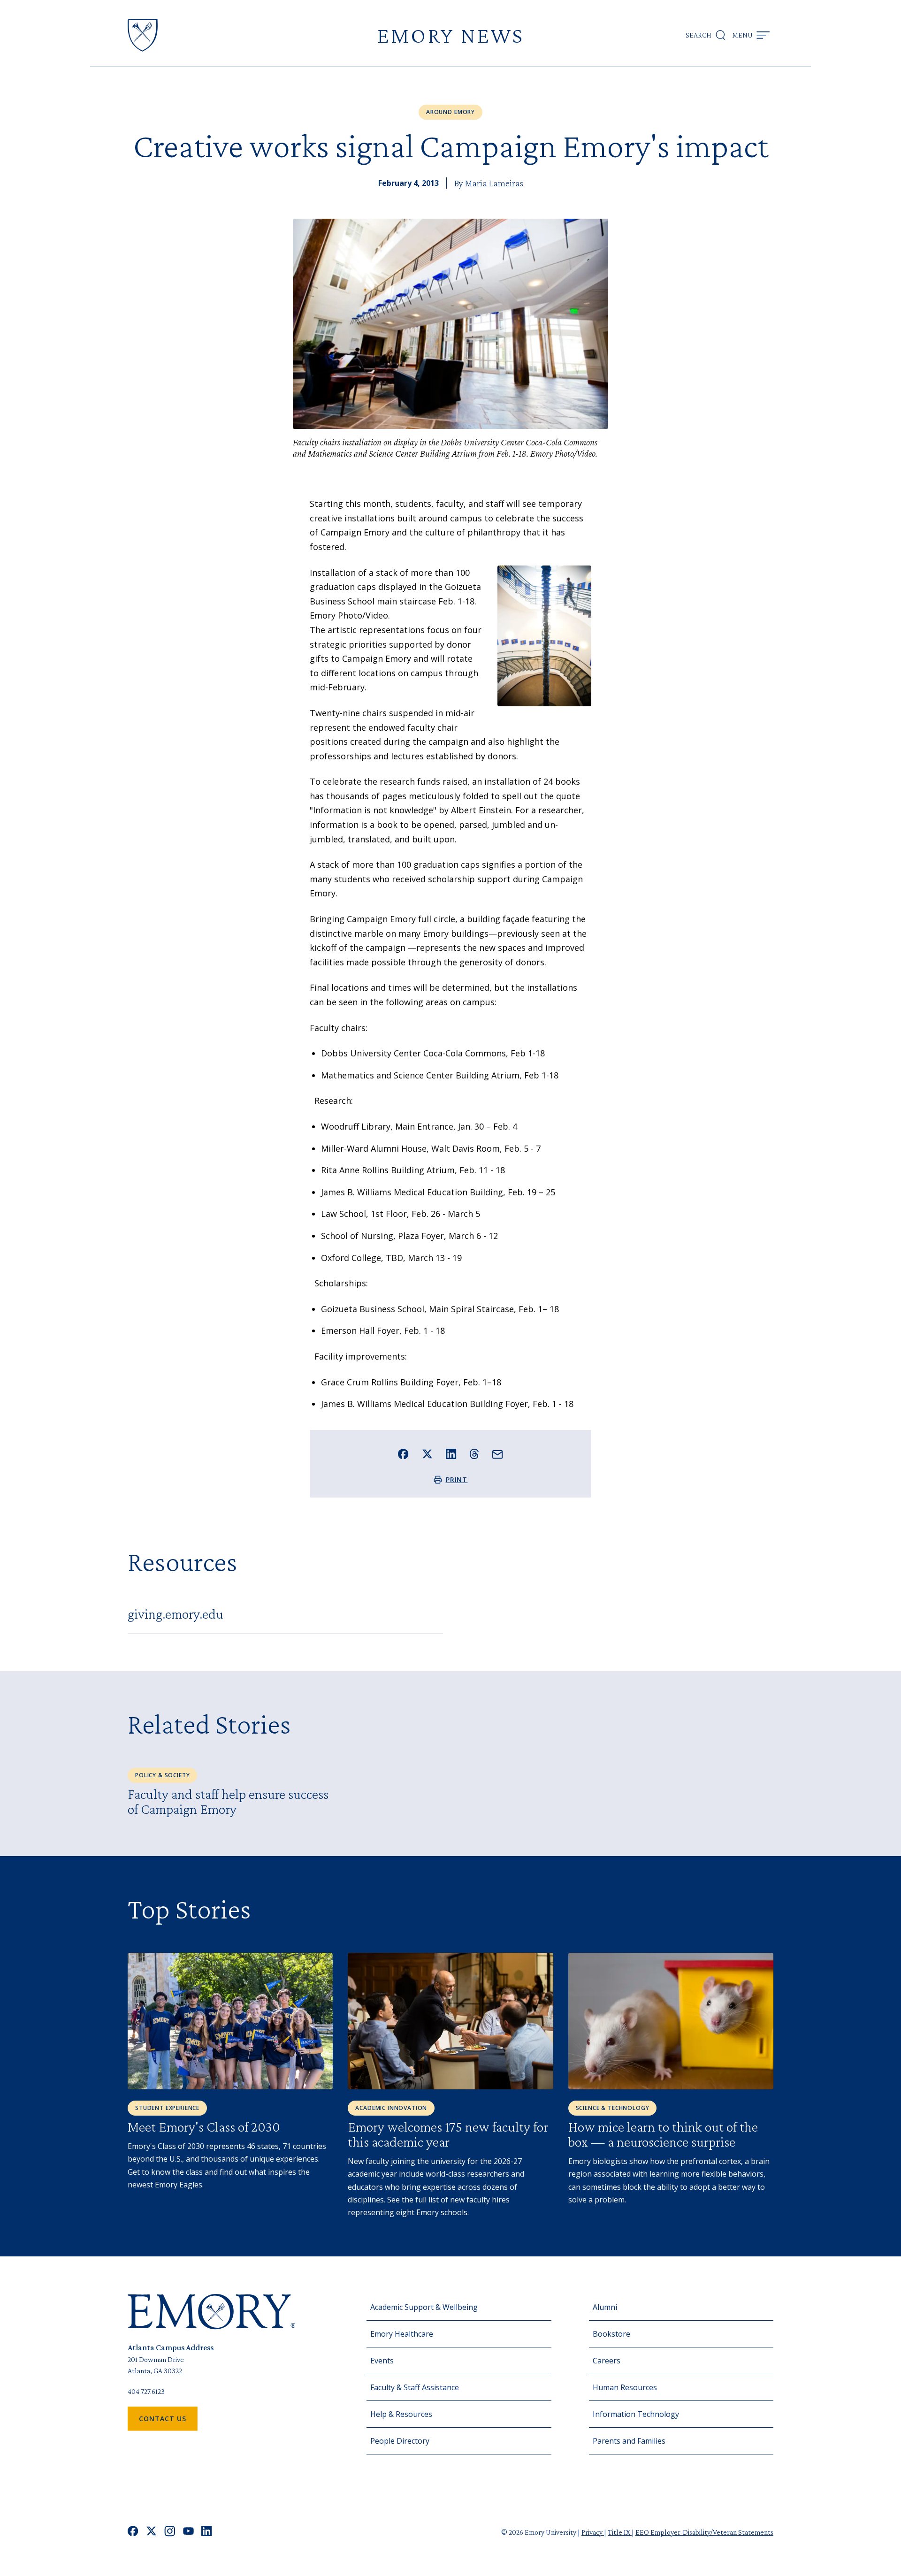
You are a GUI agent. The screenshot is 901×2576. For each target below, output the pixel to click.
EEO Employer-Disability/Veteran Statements (704, 2532)
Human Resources (625, 2387)
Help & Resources (401, 2414)
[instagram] (170, 2532)
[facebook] (133, 2532)
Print (457, 1479)
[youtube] (188, 2532)
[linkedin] (207, 2532)
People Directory (400, 2441)
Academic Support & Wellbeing (424, 2307)
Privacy (593, 2532)
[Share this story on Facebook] (403, 1454)
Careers (607, 2361)
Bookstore (611, 2334)
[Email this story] (498, 1455)
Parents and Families (629, 2441)
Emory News (450, 35)
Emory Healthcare (402, 2334)
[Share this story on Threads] (474, 1454)
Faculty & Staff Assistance (415, 2387)
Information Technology (636, 2414)
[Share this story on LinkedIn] (451, 1454)
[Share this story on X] (427, 1454)
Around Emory (450, 112)
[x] (151, 2532)
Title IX (620, 2532)
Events (382, 2361)
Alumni (605, 2307)
